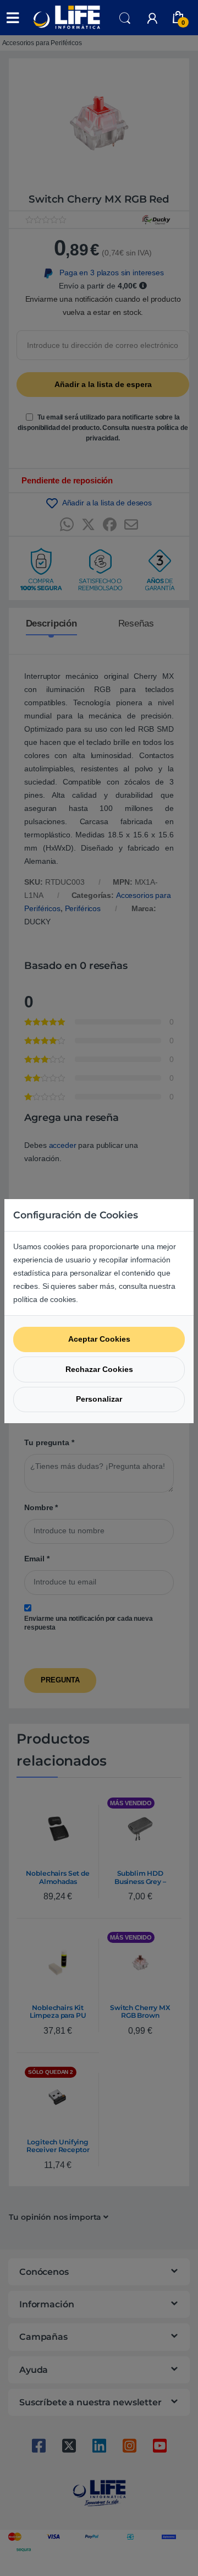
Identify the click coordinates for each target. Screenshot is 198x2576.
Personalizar (99, 1399)
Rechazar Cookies (99, 1369)
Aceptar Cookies (99, 1339)
